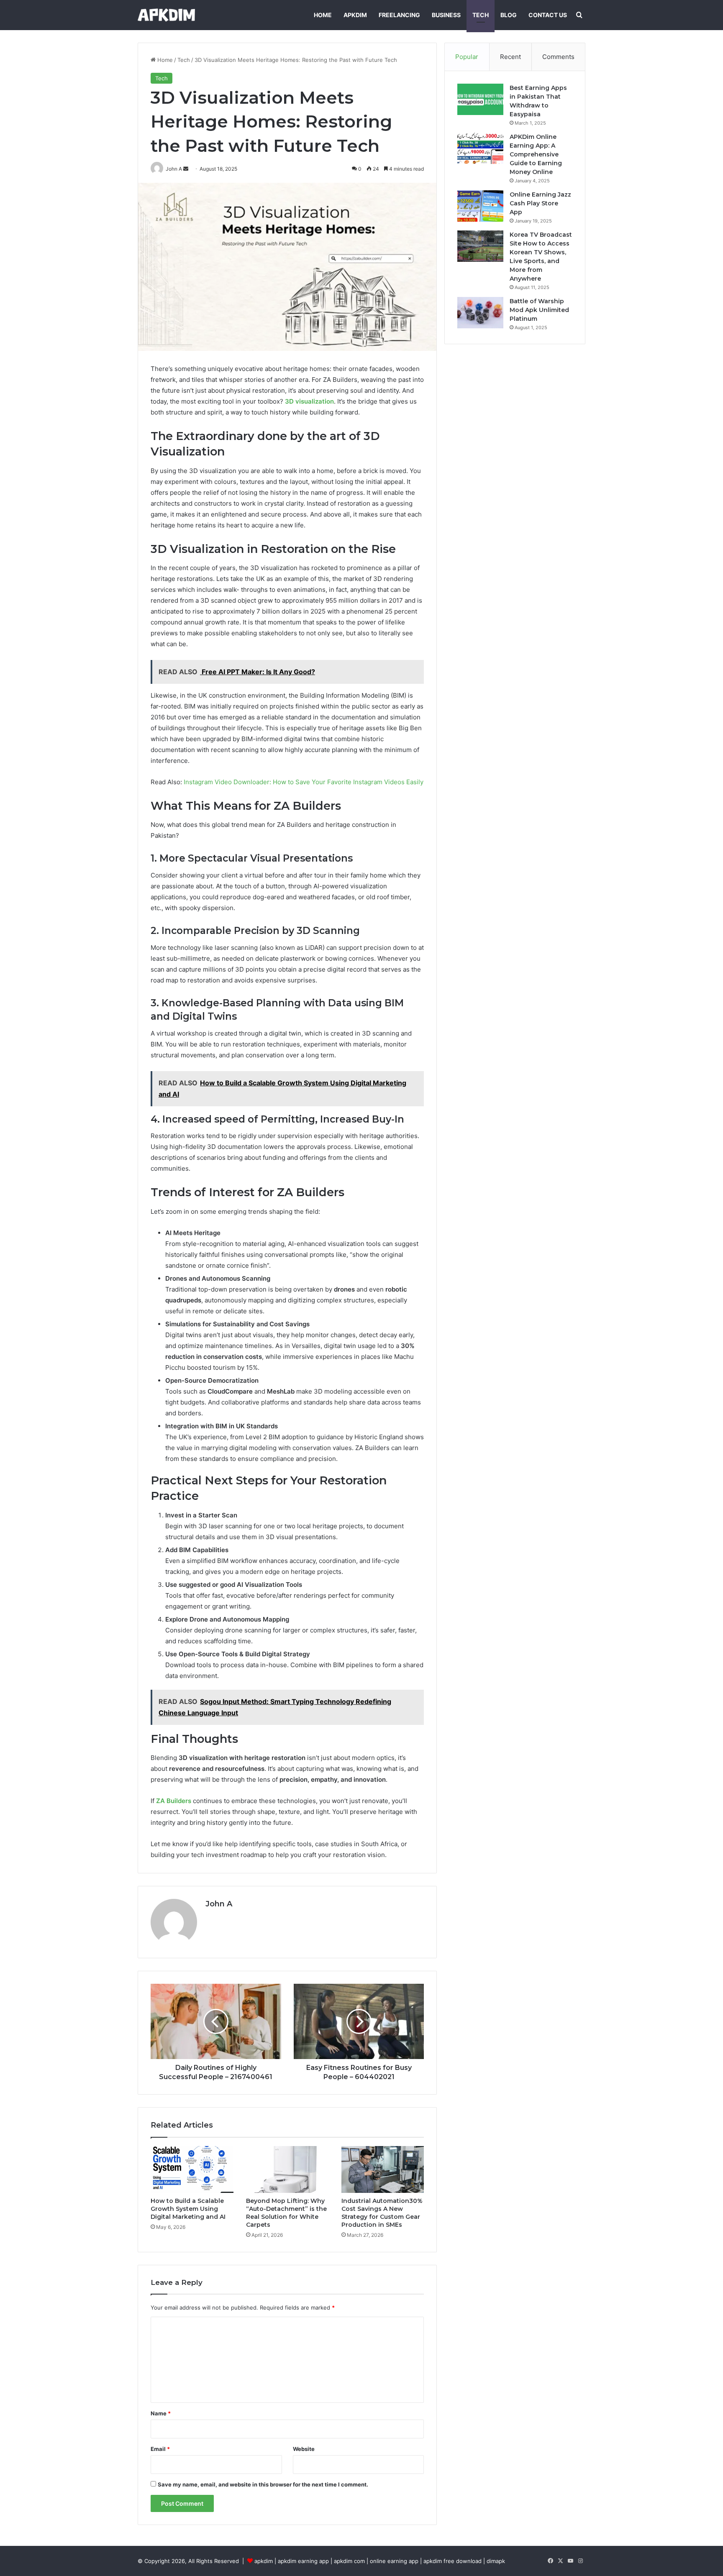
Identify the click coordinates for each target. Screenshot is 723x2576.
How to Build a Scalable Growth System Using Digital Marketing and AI (188, 2209)
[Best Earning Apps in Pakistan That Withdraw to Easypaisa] (480, 99)
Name (161, 2413)
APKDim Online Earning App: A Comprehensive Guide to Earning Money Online (536, 154)
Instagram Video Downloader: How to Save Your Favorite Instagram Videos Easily (304, 782)
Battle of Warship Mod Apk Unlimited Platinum (539, 310)
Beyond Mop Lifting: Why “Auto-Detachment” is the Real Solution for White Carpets (286, 2213)
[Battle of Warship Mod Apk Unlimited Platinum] (480, 313)
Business (446, 15)
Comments (558, 57)
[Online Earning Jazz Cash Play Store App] (480, 206)
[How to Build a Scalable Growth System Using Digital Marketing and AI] (192, 2169)
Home (323, 15)
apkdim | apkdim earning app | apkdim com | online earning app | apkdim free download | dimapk (380, 2561)
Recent (510, 57)
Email (160, 2449)
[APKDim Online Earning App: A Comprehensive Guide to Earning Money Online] (480, 148)
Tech (481, 15)
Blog (509, 15)
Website (304, 2449)
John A (219, 1904)
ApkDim (355, 15)
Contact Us (548, 15)
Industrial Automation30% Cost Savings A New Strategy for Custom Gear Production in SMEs (382, 2213)
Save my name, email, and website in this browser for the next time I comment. (263, 2484)
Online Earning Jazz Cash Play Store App (540, 203)
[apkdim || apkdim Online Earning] (166, 15)
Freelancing (399, 15)
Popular (467, 57)
